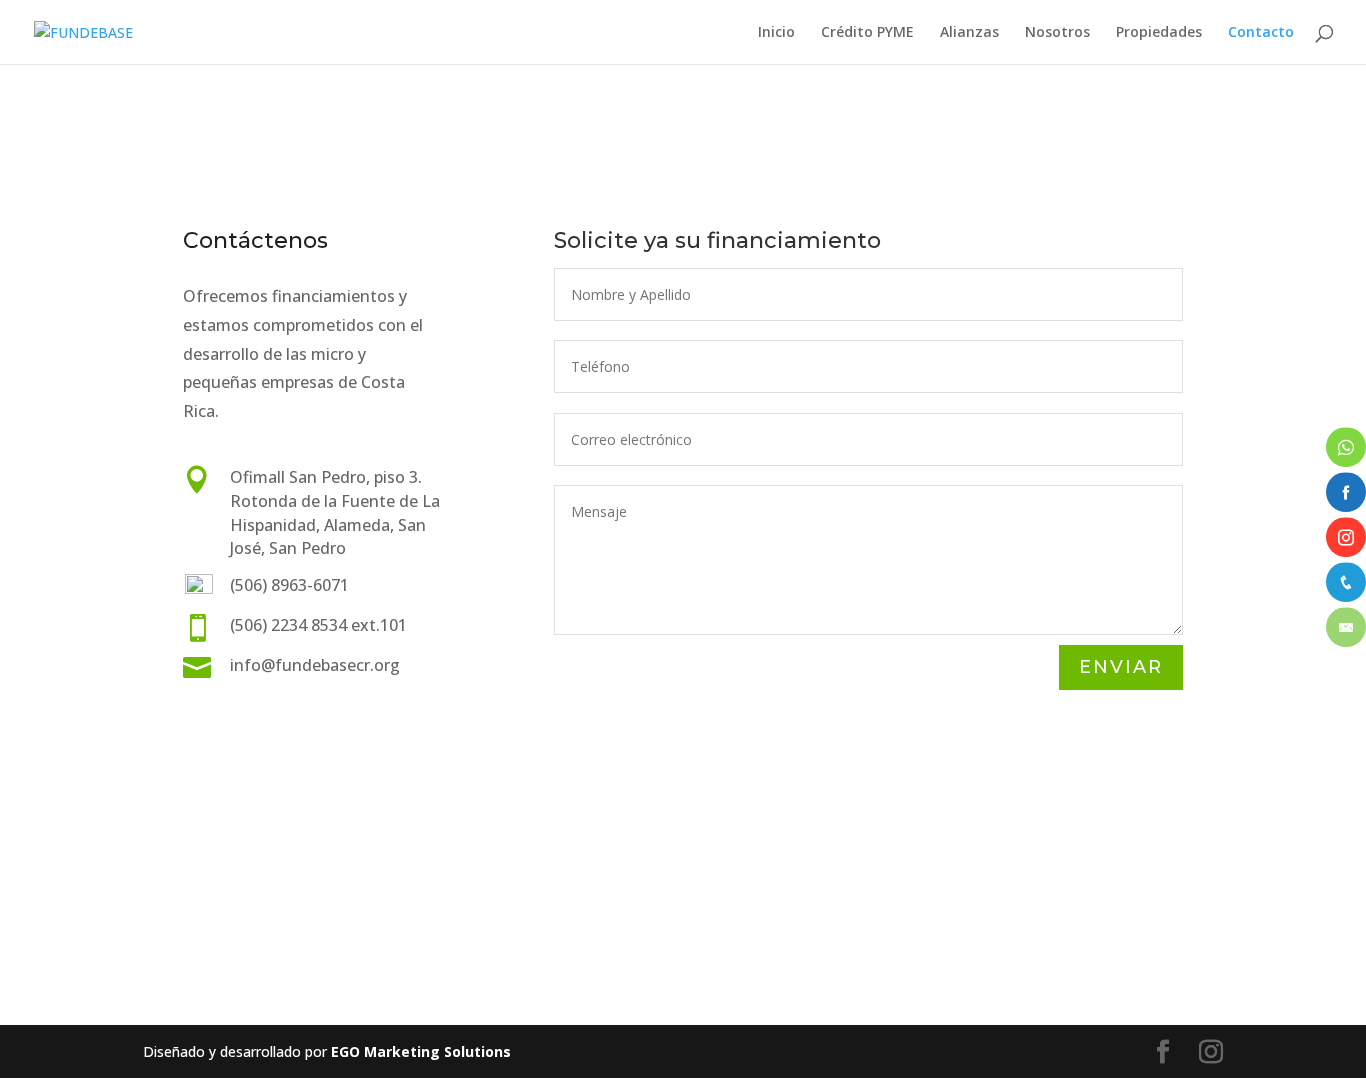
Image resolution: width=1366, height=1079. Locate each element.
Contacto (1261, 33)
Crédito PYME (867, 33)
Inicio (776, 33)
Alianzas (969, 33)
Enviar (1121, 667)
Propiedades (1159, 33)
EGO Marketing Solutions (421, 1051)
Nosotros (1057, 33)
